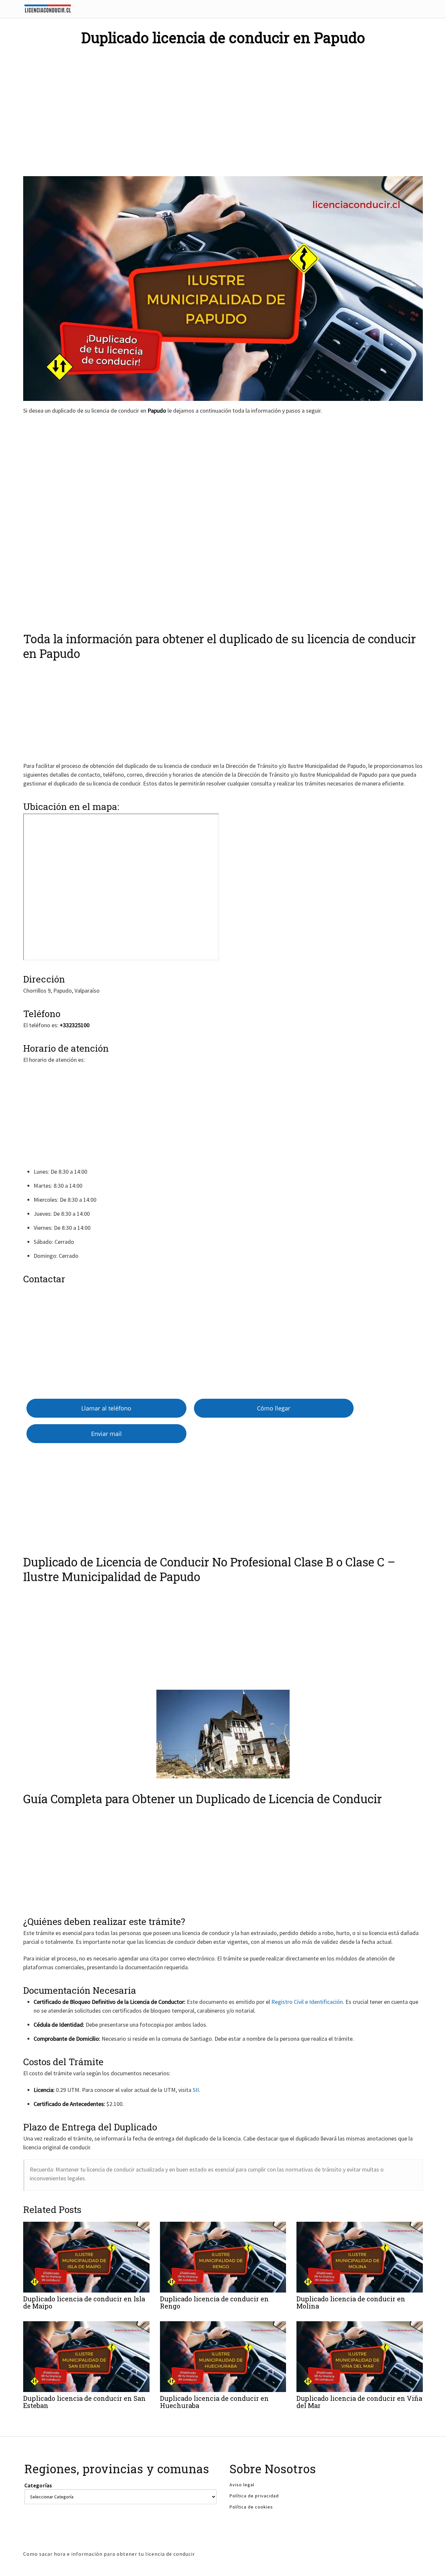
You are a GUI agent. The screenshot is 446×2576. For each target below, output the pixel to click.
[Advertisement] (223, 106)
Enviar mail (106, 1434)
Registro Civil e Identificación (307, 2002)
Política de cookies (251, 2507)
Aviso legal (242, 2485)
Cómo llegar (274, 1408)
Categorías (38, 2485)
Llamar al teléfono (106, 1408)
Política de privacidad (254, 2496)
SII (196, 2090)
